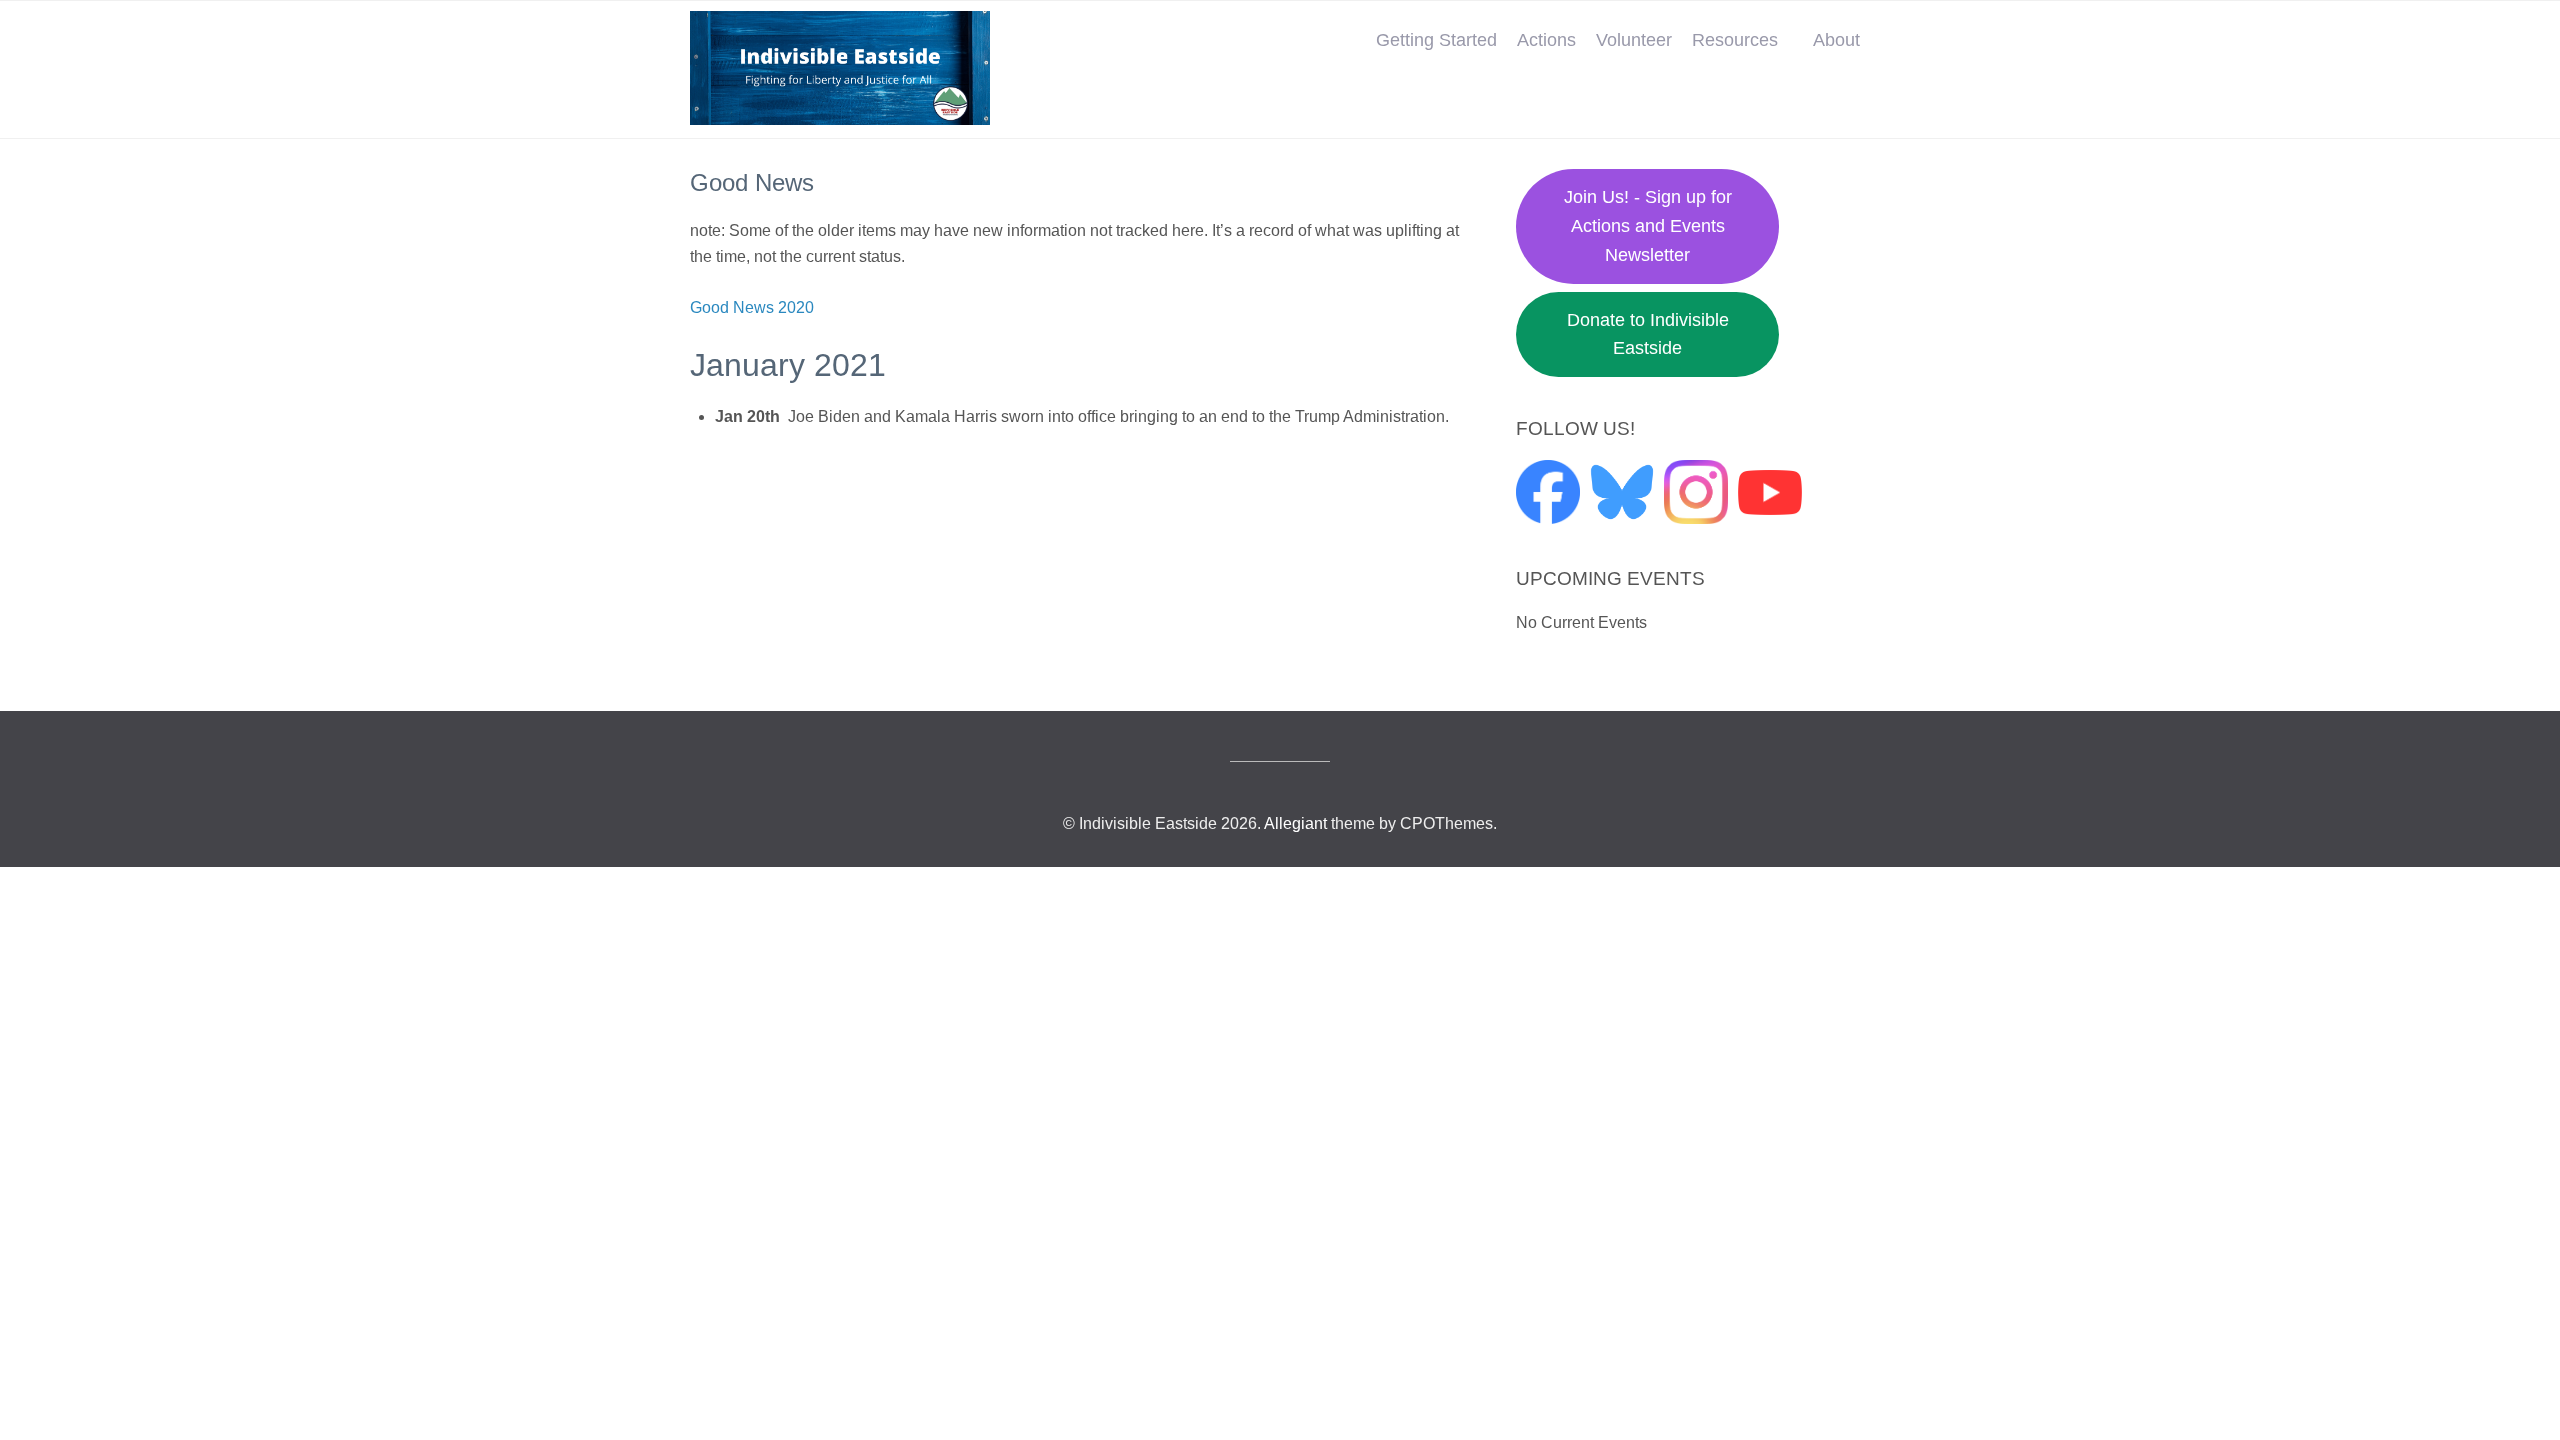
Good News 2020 (752, 307)
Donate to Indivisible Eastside (1648, 334)
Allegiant (1295, 823)
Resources (1735, 40)
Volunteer (1634, 40)
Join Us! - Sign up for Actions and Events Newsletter (1648, 226)
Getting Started (1436, 40)
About (1836, 40)
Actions (1546, 40)
